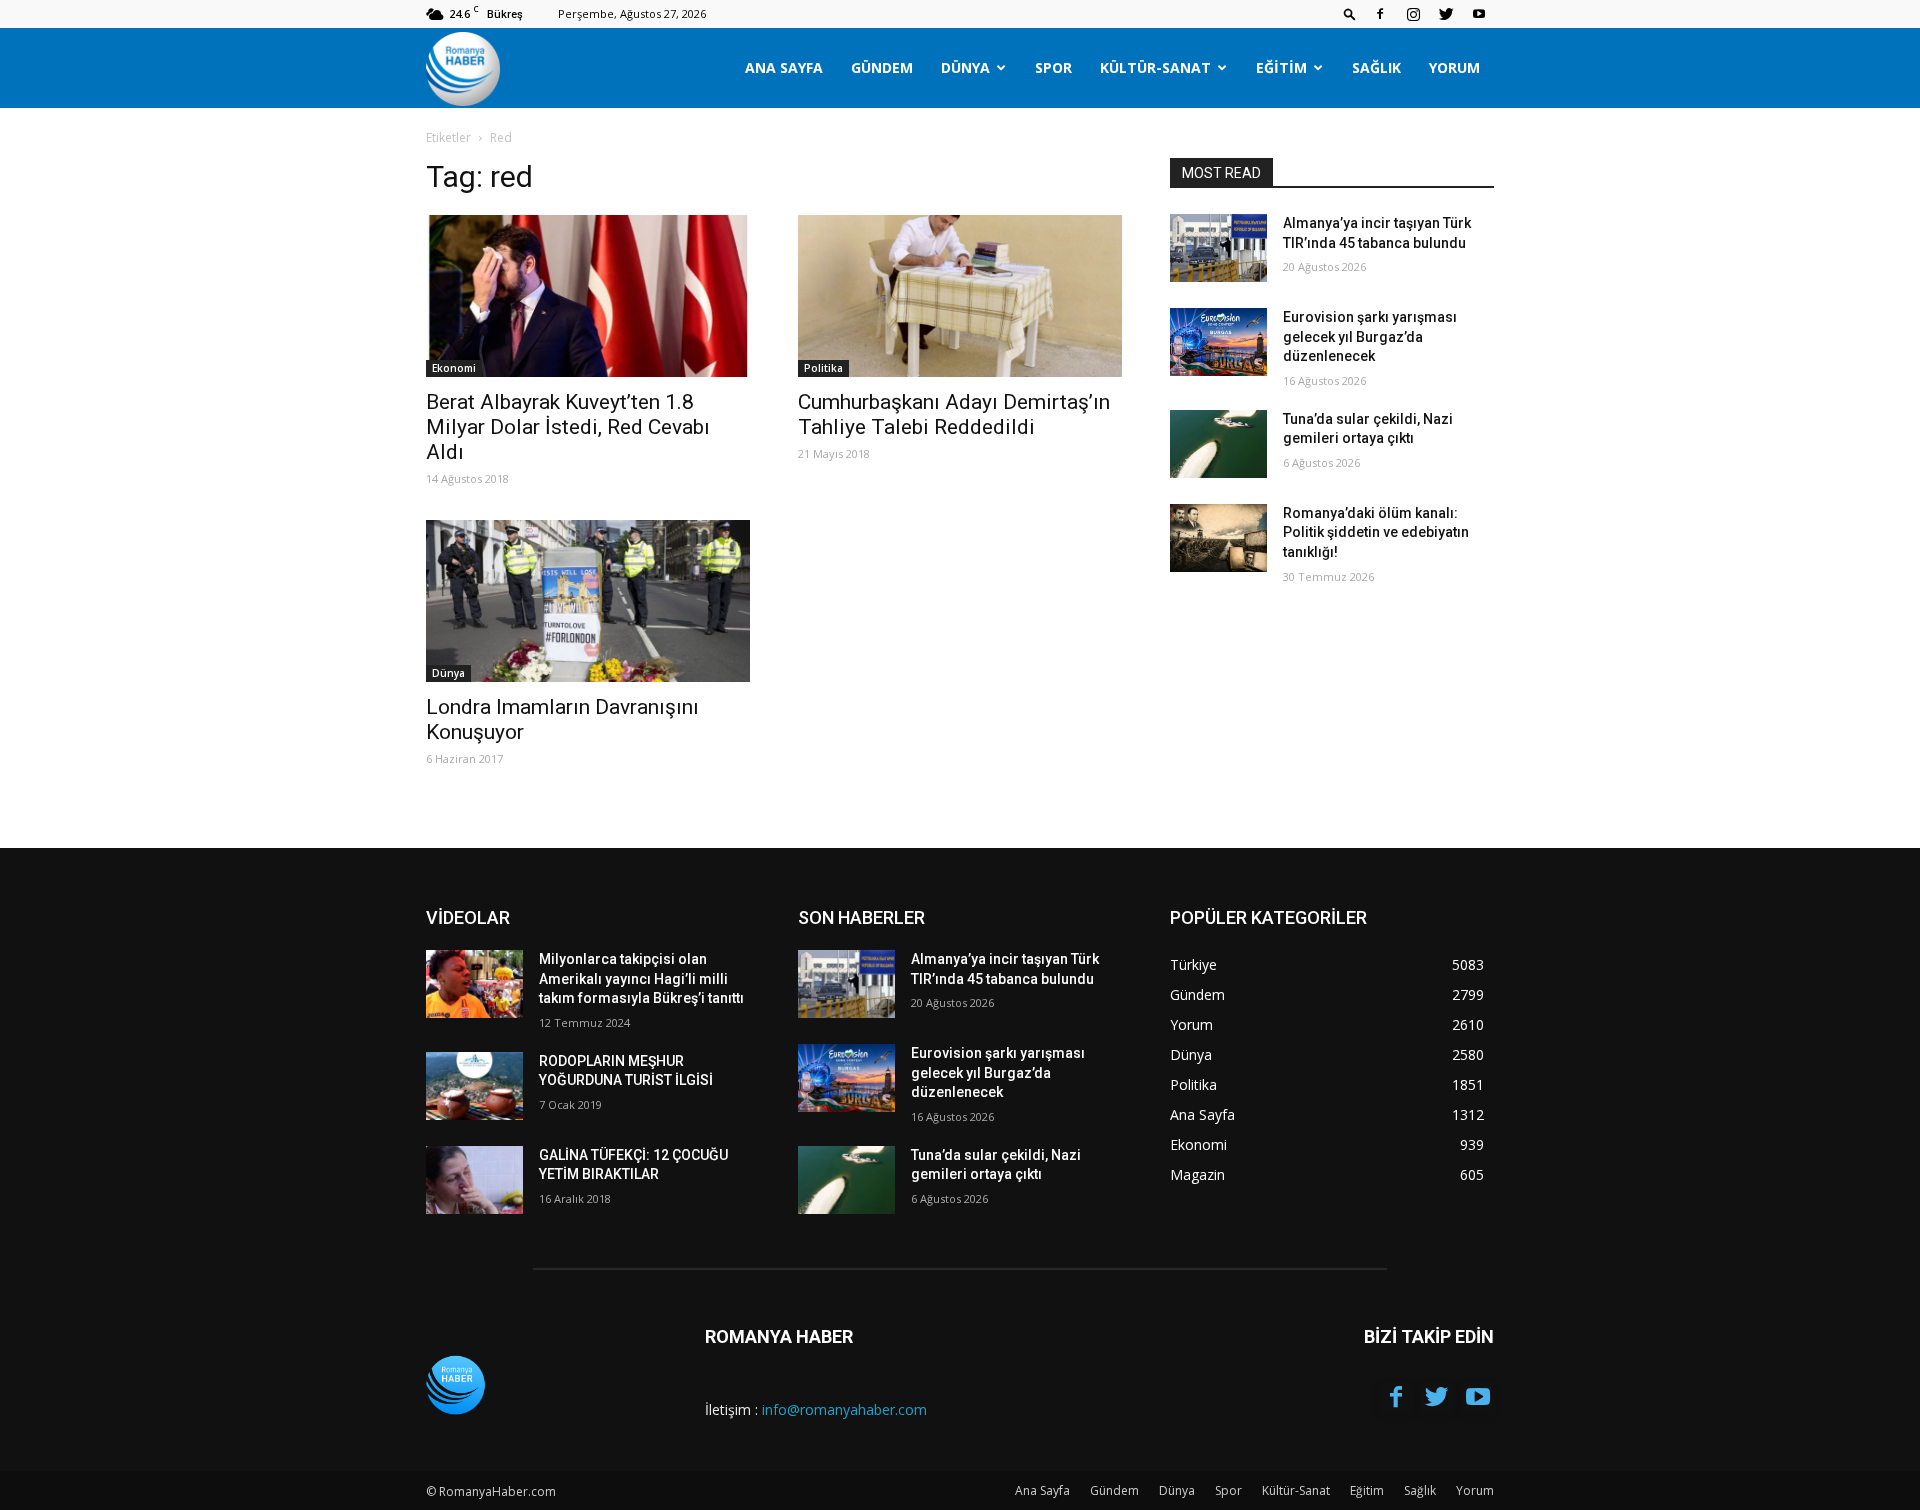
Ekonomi (454, 368)
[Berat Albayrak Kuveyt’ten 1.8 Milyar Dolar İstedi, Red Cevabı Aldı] (588, 296)
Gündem (882, 67)
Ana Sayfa (784, 67)
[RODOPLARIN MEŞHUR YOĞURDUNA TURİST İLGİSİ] (474, 1086)
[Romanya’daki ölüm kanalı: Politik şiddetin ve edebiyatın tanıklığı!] (1218, 538)
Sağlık (1376, 67)
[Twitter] (1446, 14)
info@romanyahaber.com (844, 1409)
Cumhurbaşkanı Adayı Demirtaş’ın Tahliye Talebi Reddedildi (954, 414)
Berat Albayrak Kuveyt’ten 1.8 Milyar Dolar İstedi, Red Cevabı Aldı (568, 427)
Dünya (965, 67)
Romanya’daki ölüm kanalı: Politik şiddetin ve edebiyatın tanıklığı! (1376, 532)
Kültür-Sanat (1155, 67)
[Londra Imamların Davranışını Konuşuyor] (588, 601)
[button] (1350, 13)
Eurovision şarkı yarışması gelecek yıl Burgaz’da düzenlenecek (1370, 336)
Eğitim (1281, 67)
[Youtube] (1479, 14)
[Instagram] (1413, 14)
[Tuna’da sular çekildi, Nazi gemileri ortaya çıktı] (1218, 444)
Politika (823, 368)
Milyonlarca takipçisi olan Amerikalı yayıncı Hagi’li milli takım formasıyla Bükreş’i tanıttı (641, 978)
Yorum (1454, 67)
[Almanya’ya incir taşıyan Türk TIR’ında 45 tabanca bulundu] (1218, 248)
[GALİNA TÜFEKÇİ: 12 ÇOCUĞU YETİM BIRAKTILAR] (474, 1180)
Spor (1053, 67)
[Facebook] (1380, 14)
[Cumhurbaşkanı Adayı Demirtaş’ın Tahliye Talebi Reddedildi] (960, 296)
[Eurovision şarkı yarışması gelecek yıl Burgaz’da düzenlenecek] (1218, 342)
